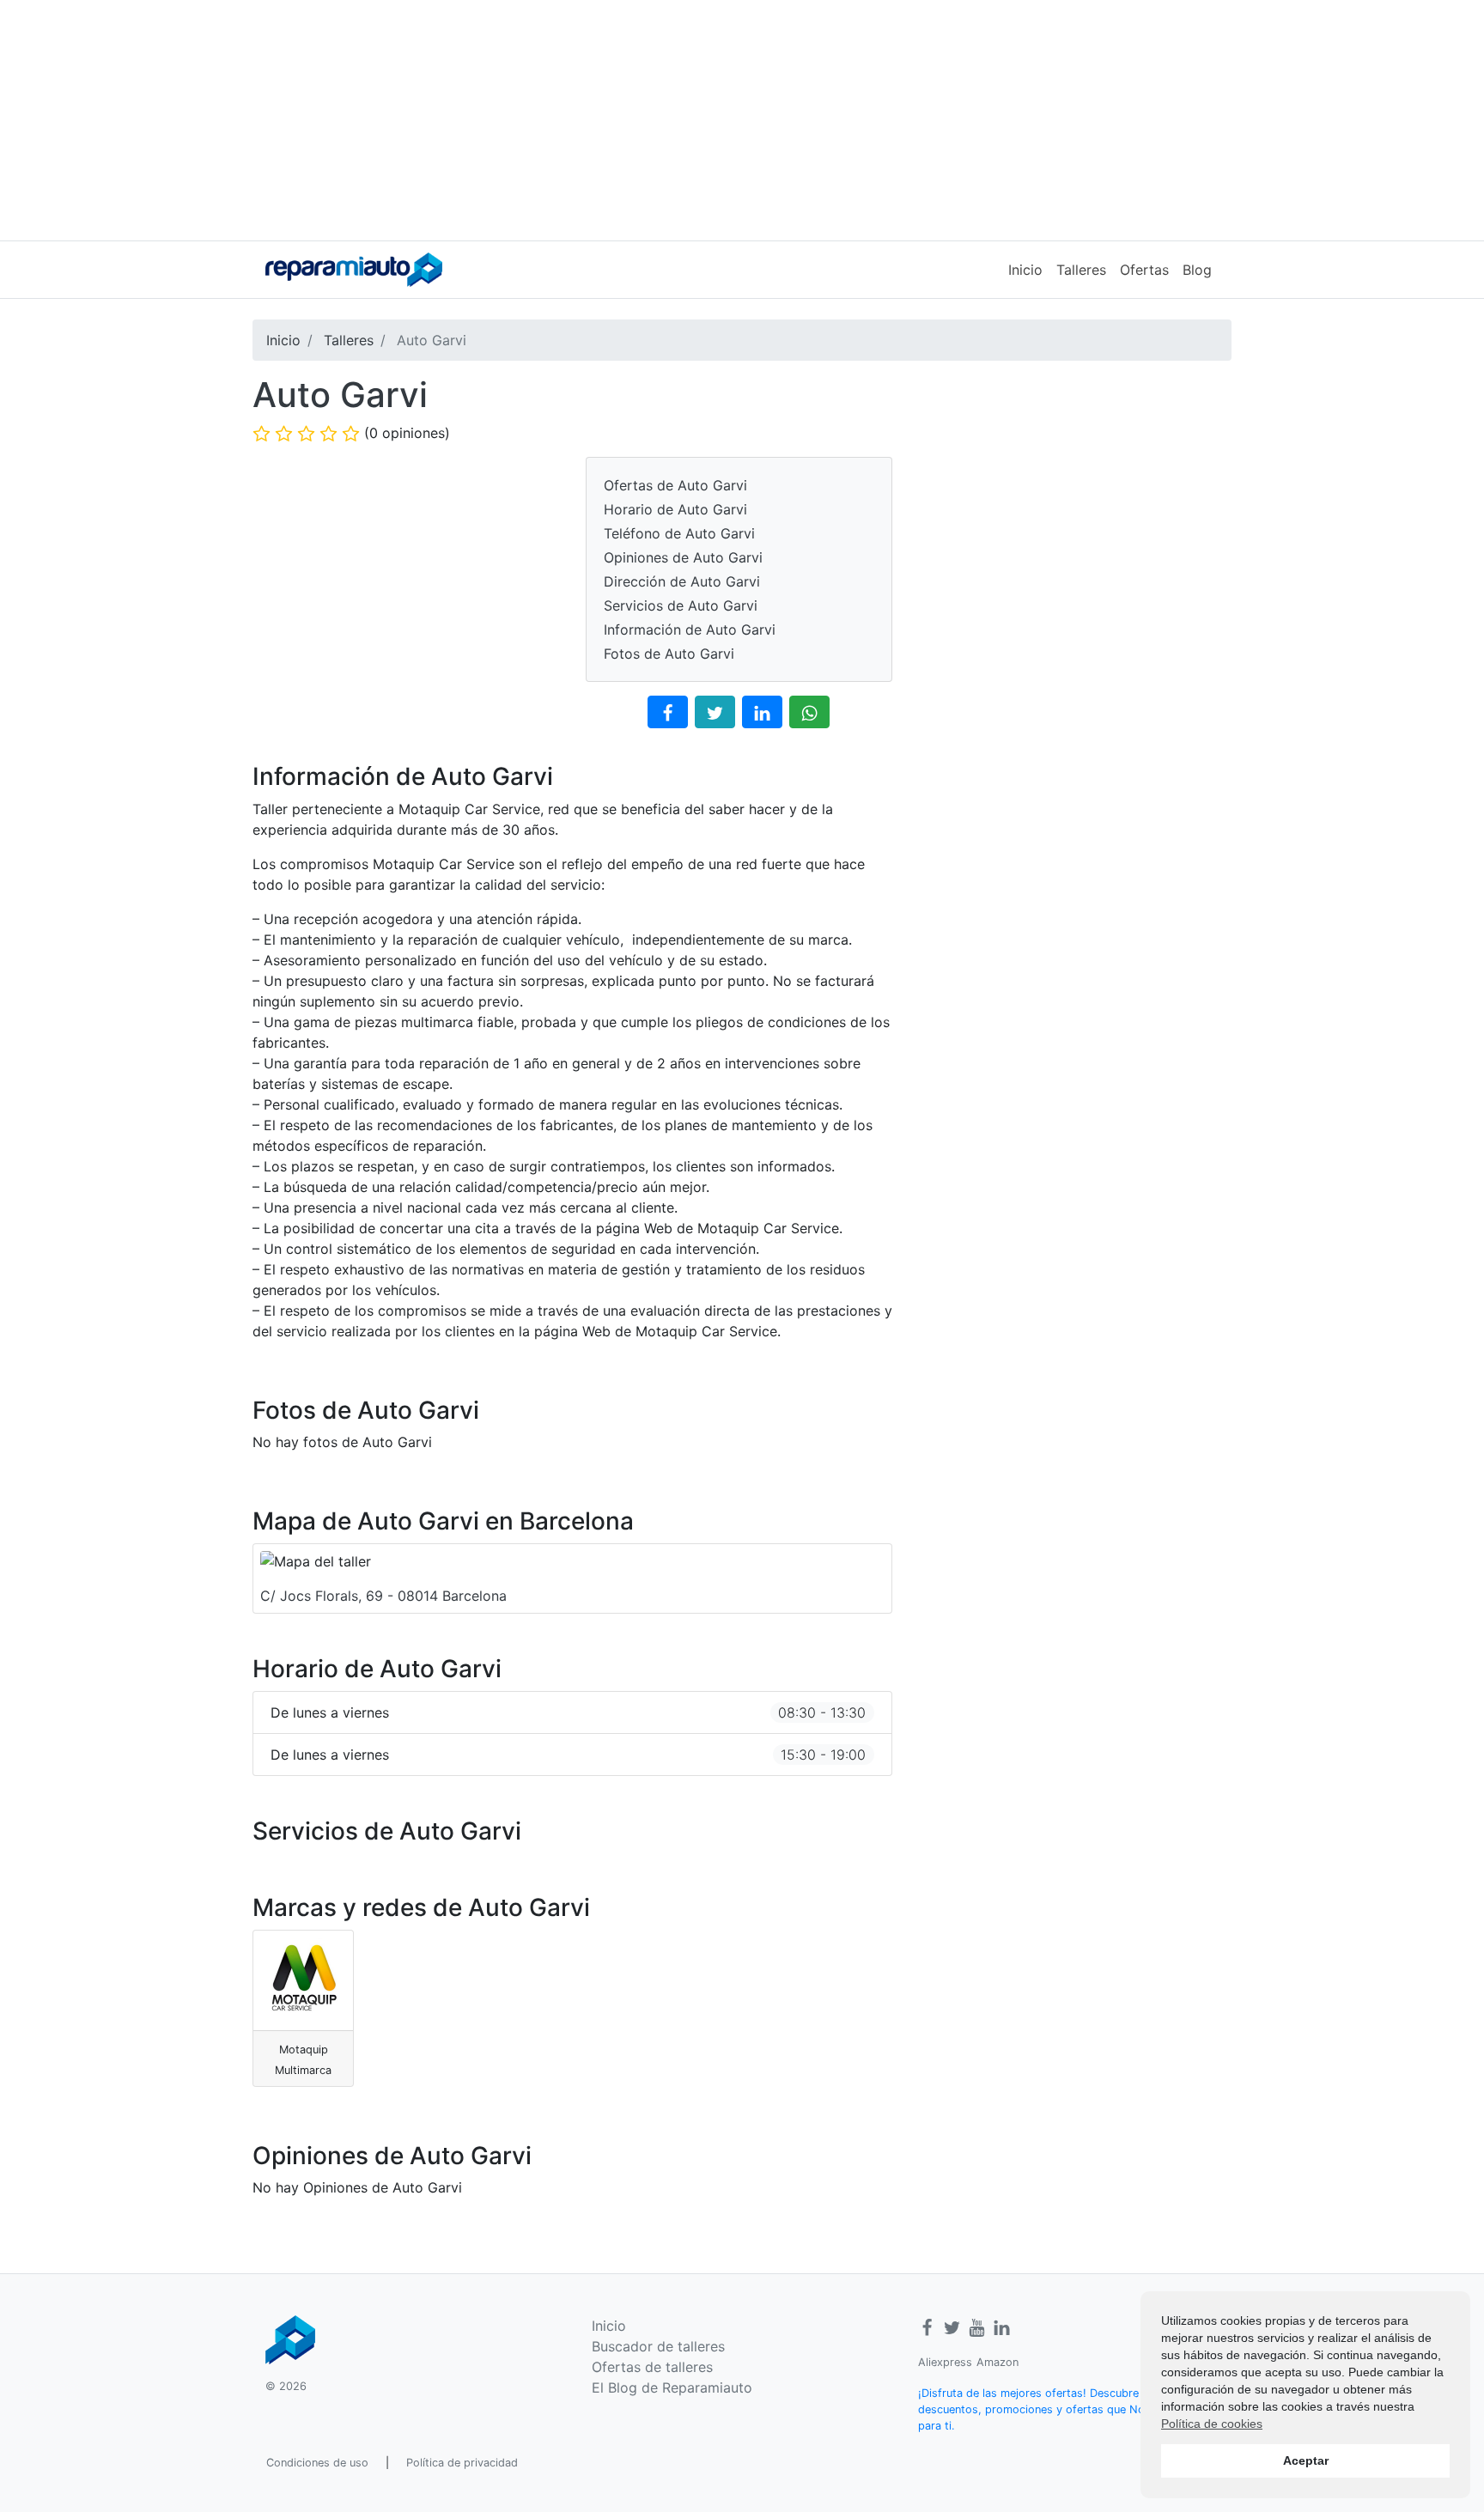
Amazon (997, 2362)
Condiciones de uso (317, 2463)
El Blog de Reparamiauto (672, 2387)
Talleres (1081, 270)
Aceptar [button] (1306, 2460)
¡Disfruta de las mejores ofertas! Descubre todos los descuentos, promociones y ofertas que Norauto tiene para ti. (1059, 2409)
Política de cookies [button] (1212, 2424)
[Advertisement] (742, 120)
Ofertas (1144, 270)
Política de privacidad (462, 2463)
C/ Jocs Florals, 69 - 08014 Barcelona (383, 1596)
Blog (1197, 270)
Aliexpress (945, 2362)
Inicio (1025, 270)
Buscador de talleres (658, 2346)
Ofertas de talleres (652, 2367)
